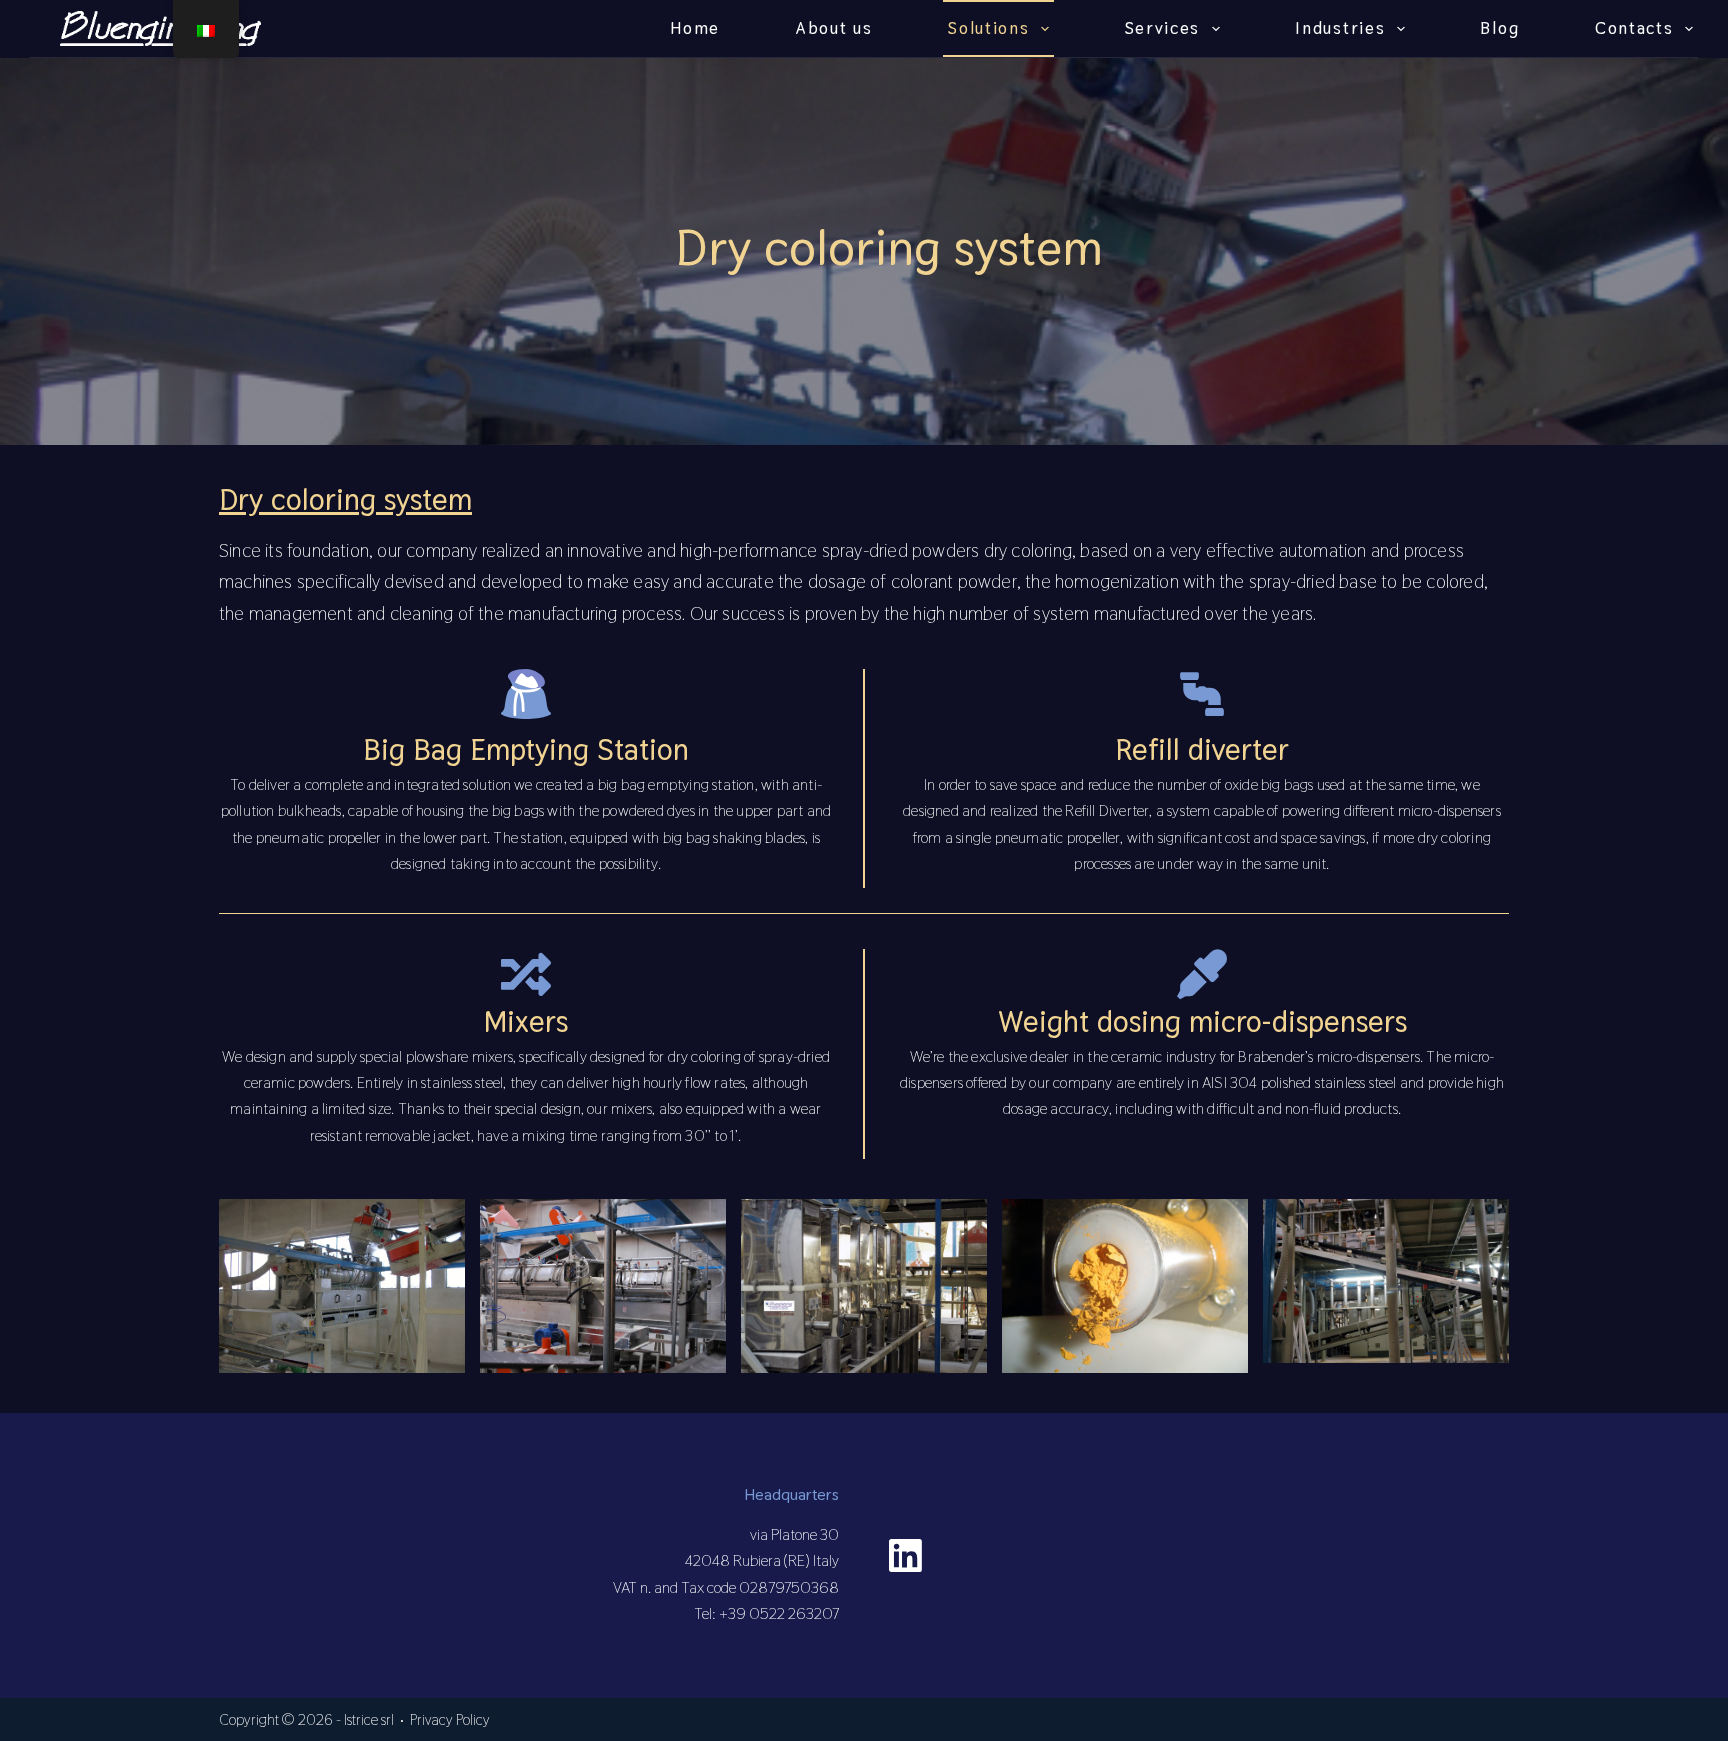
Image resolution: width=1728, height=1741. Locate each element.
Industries (1340, 28)
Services (1163, 28)
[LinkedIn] (905, 1555)
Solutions (988, 28)
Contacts (1634, 28)
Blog (1499, 28)
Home (695, 28)
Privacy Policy (450, 1719)
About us (834, 28)
